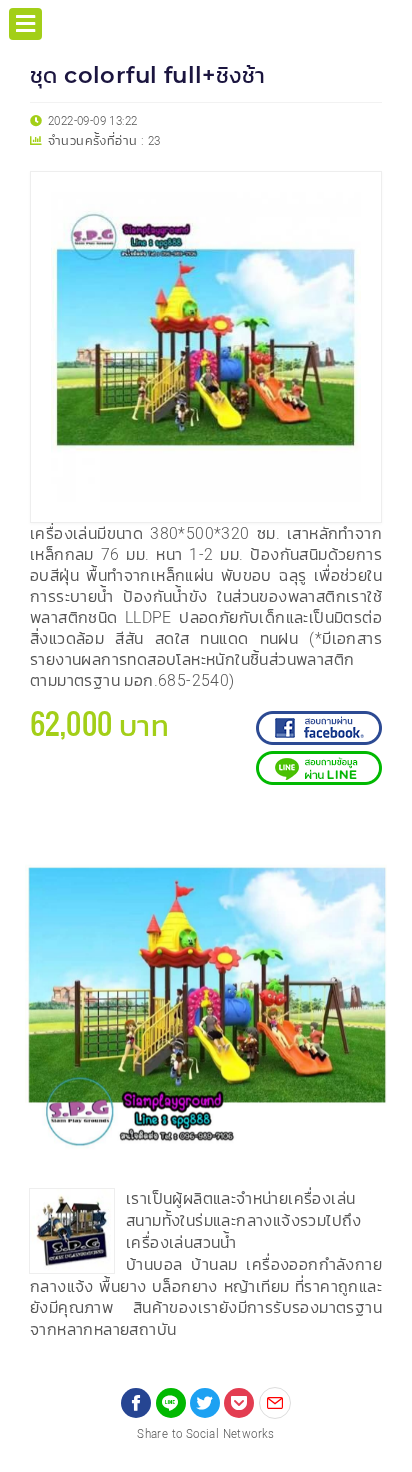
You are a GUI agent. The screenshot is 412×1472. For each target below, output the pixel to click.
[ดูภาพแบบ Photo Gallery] (363, 831)
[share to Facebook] (136, 1403)
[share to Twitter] (205, 1403)
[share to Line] (171, 1403)
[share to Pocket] (239, 1403)
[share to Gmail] (275, 1403)
